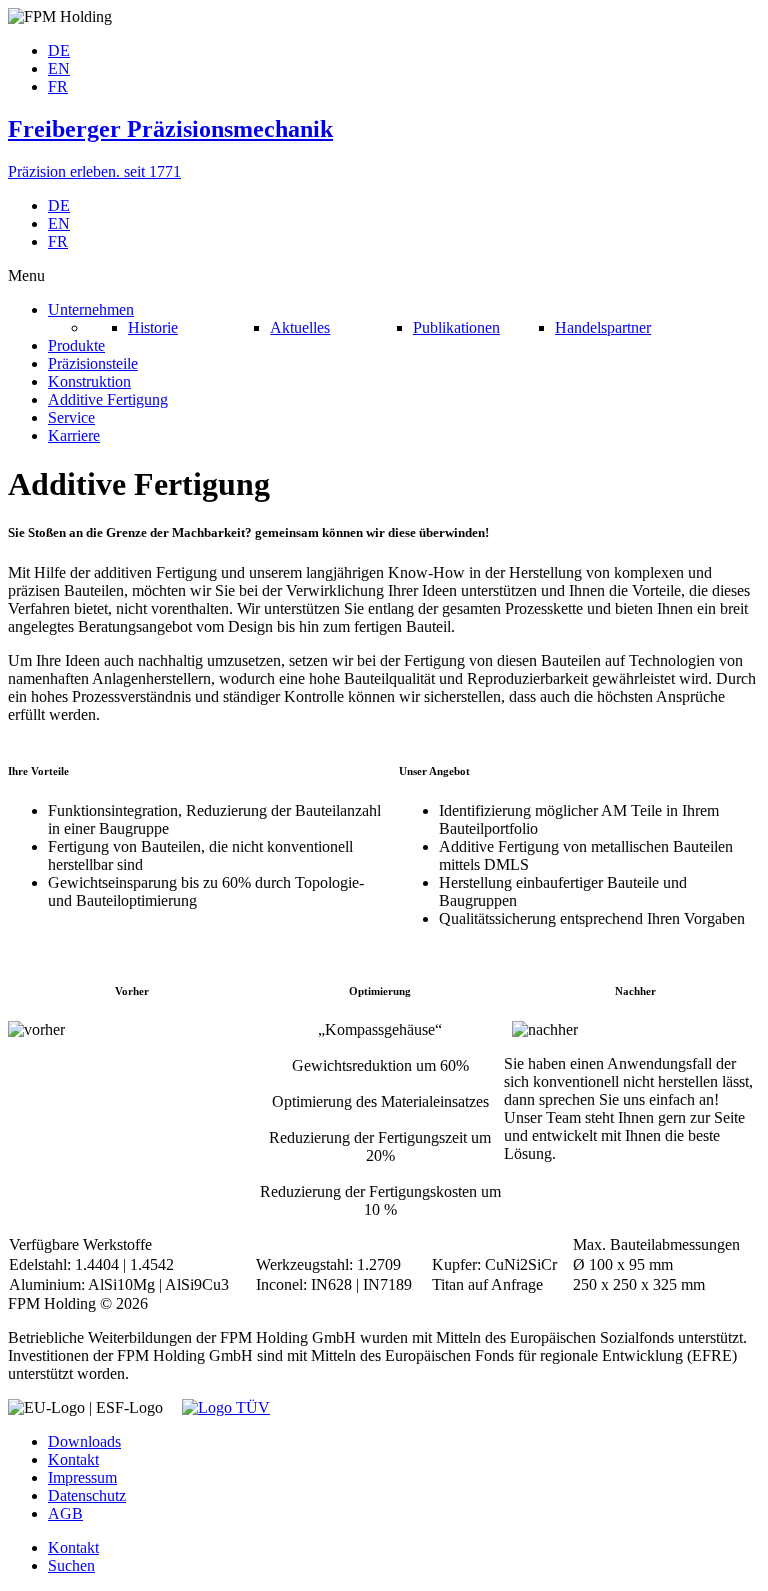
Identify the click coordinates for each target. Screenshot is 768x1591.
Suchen (71, 1565)
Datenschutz (87, 1495)
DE (59, 50)
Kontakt (73, 1459)
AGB (65, 1513)
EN (59, 68)
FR (58, 86)
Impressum (82, 1477)
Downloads (84, 1441)
